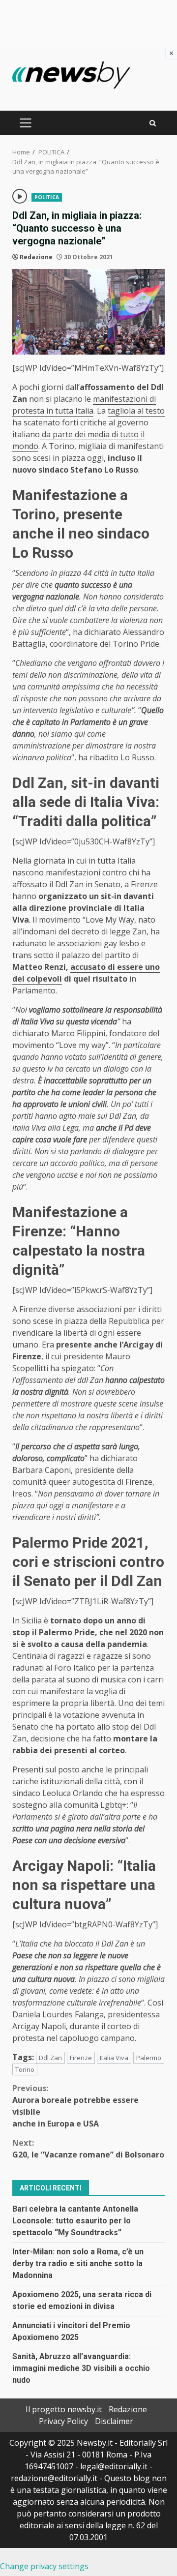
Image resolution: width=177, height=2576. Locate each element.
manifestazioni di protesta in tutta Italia (84, 405)
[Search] (153, 123)
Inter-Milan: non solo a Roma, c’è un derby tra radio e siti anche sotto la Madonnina (78, 2263)
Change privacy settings (44, 2566)
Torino (25, 2069)
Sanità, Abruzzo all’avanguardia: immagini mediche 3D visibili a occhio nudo (81, 2368)
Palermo (149, 2058)
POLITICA (47, 197)
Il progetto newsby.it (64, 2409)
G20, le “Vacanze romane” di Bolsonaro (88, 2149)
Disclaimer (114, 2421)
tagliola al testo (136, 411)
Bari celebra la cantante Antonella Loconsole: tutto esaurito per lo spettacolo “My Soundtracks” (75, 2221)
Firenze (81, 2058)
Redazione (36, 257)
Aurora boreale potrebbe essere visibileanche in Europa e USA (75, 2106)
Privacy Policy (63, 2421)
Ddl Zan (50, 2058)
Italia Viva (114, 2058)
